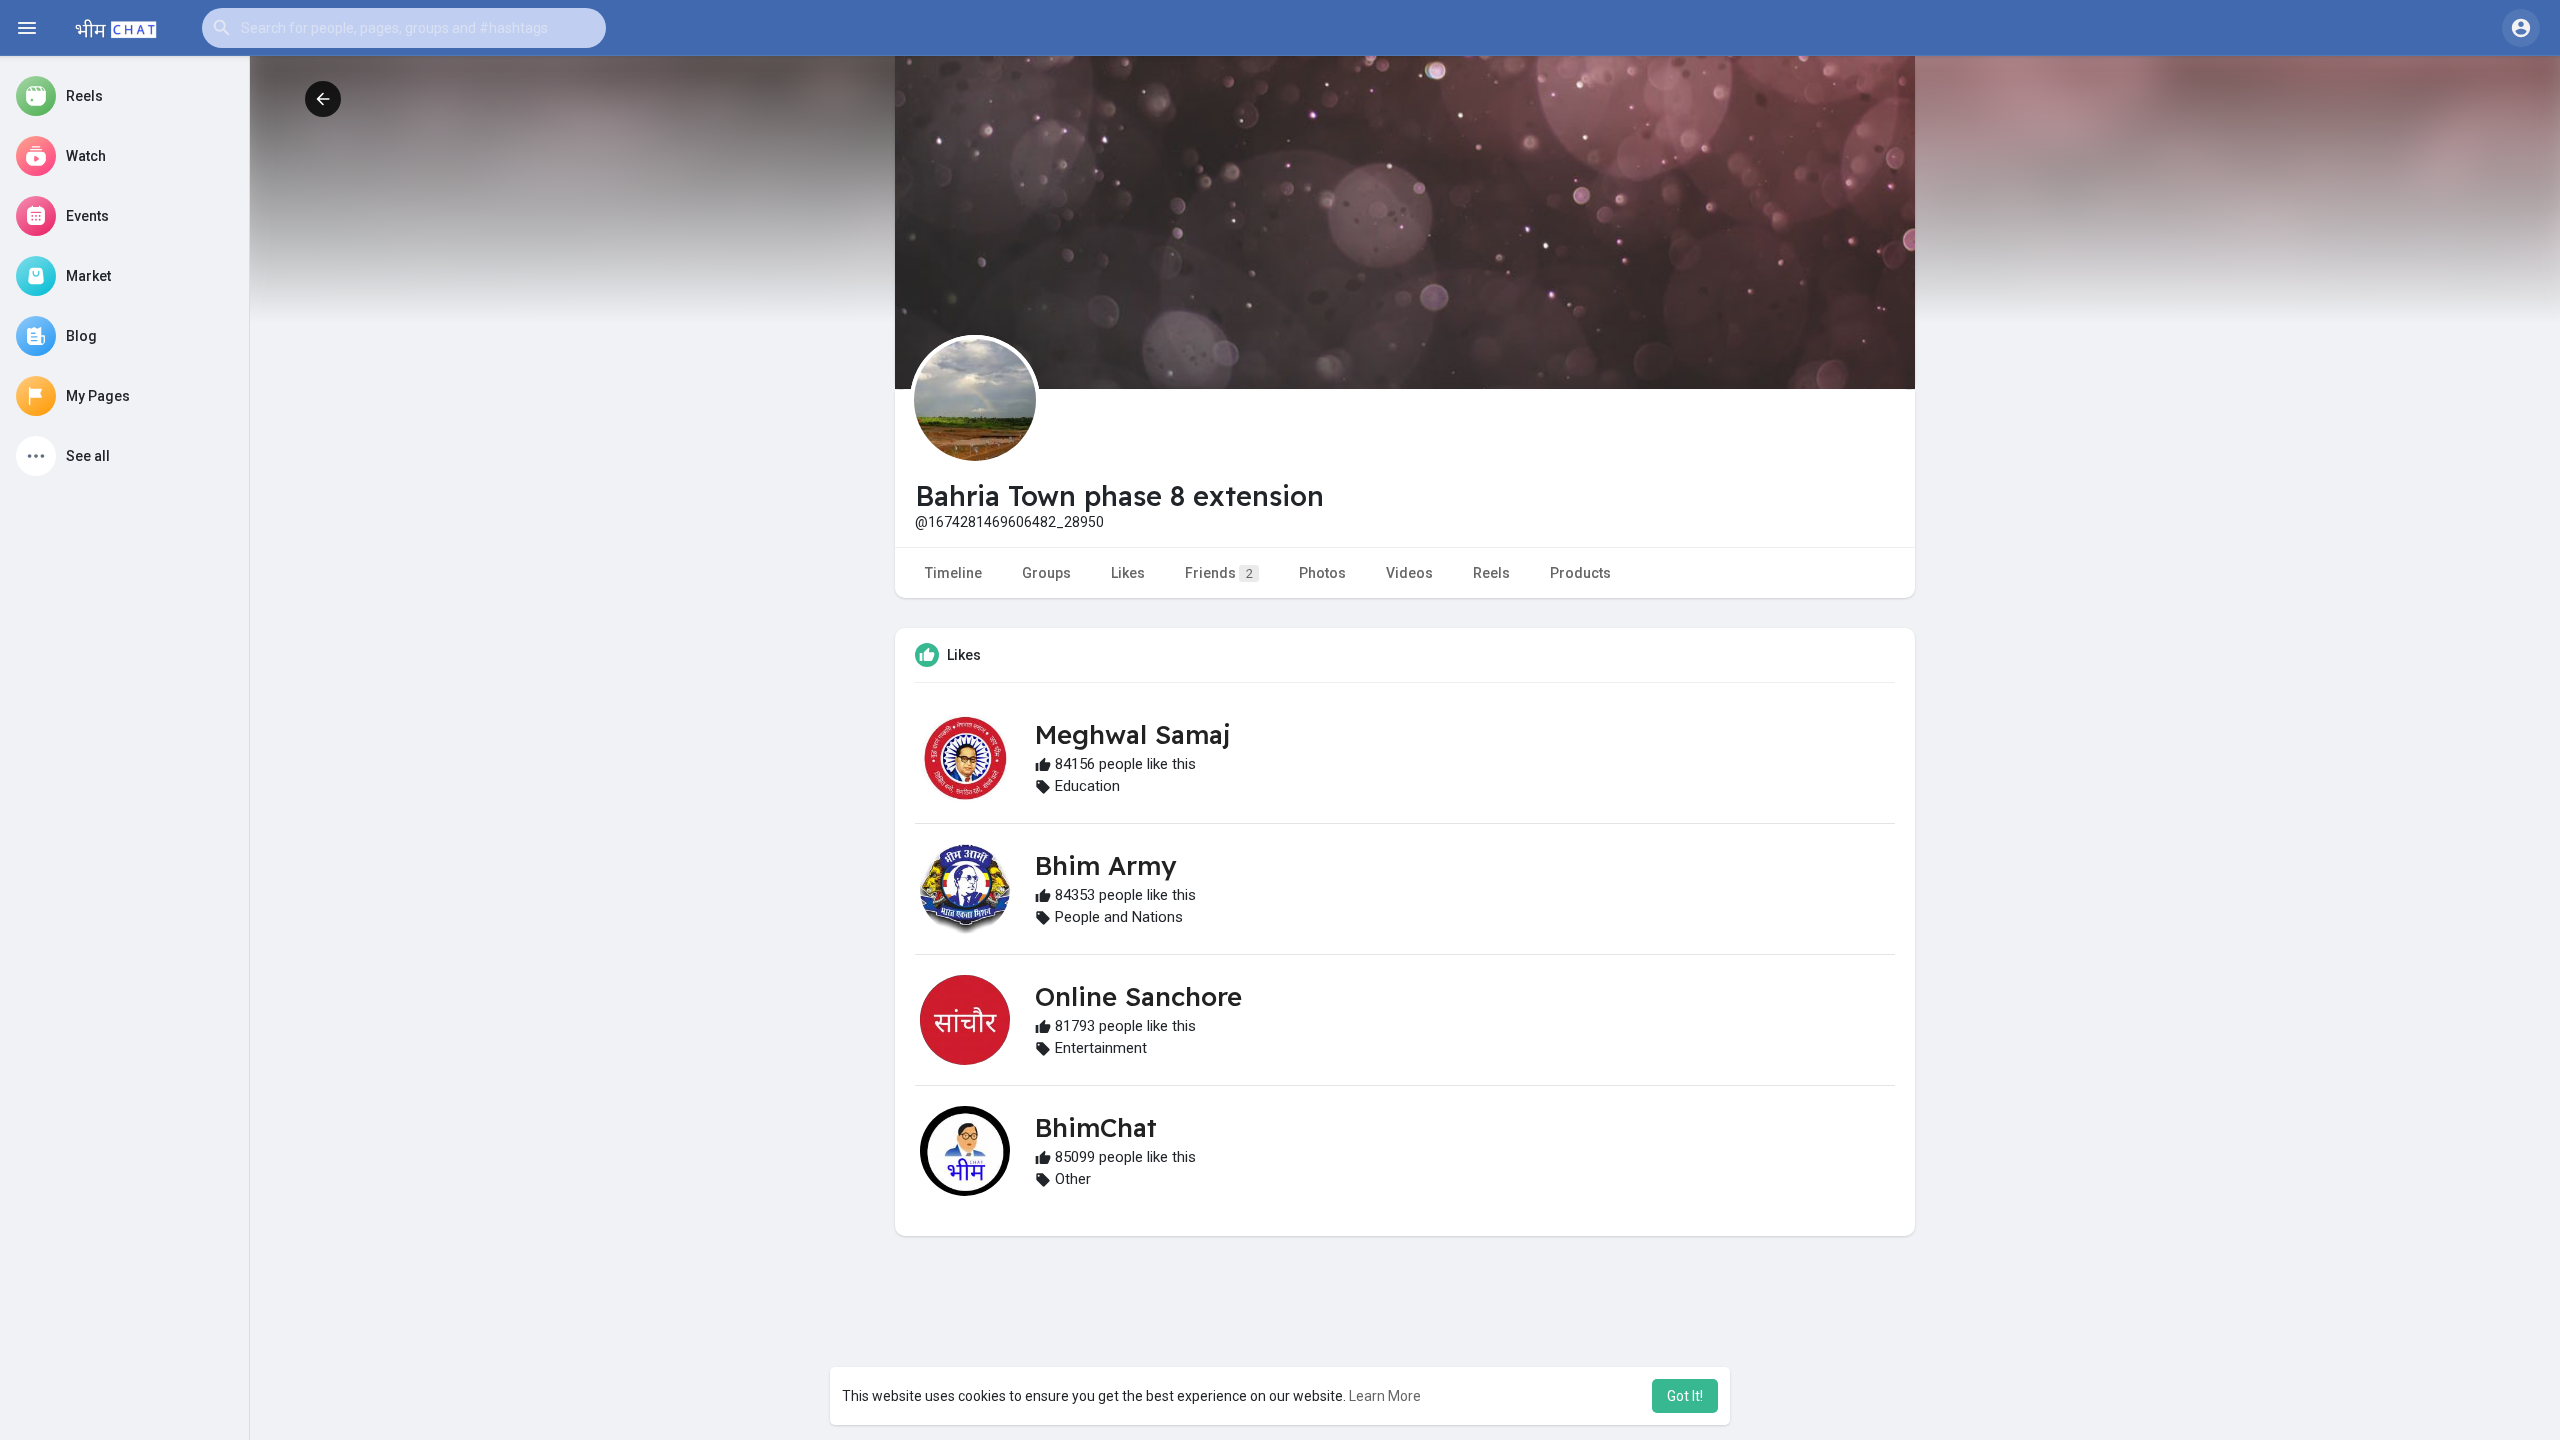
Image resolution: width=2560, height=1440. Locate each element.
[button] (404, 28)
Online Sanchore (1138, 996)
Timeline (953, 573)
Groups (1046, 573)
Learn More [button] (1385, 1396)
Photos (1322, 573)
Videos (1409, 573)
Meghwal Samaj (1132, 734)
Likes (1128, 573)
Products (1580, 573)
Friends (1219, 573)
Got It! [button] (1685, 1396)
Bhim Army (1105, 865)
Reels (1491, 573)
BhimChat (1096, 1127)
